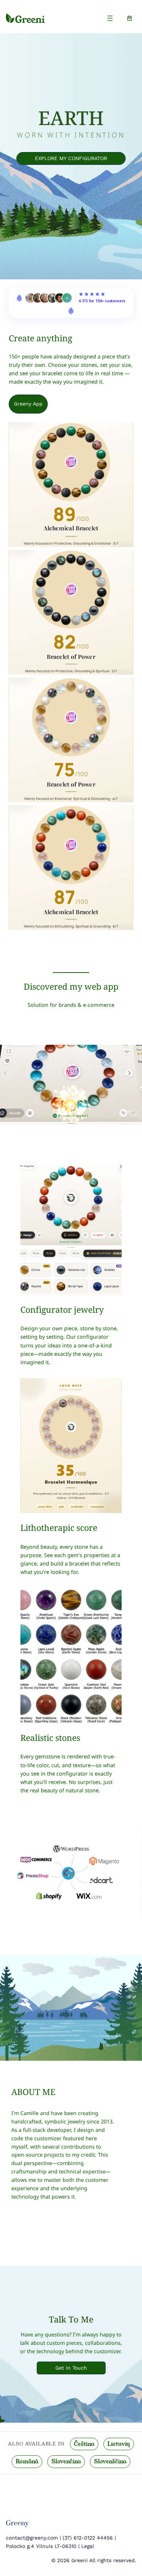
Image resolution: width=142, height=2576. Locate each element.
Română (27, 2461)
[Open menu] (110, 18)
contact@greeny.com (32, 2538)
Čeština (84, 2444)
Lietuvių (119, 2444)
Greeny (17, 2523)
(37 (66, 2538)
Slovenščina (110, 2461)
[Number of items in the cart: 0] (130, 18)
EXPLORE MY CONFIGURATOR (71, 158)
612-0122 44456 (92, 2538)
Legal (88, 2546)
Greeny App (28, 404)
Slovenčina (66, 2461)
